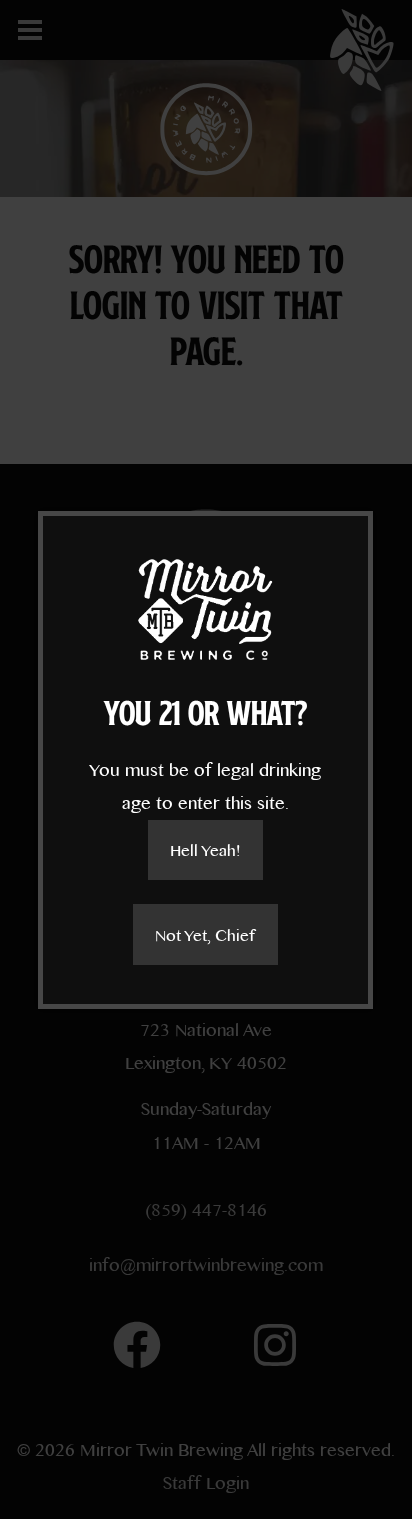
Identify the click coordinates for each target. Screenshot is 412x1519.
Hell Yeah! (205, 849)
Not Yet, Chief (205, 934)
